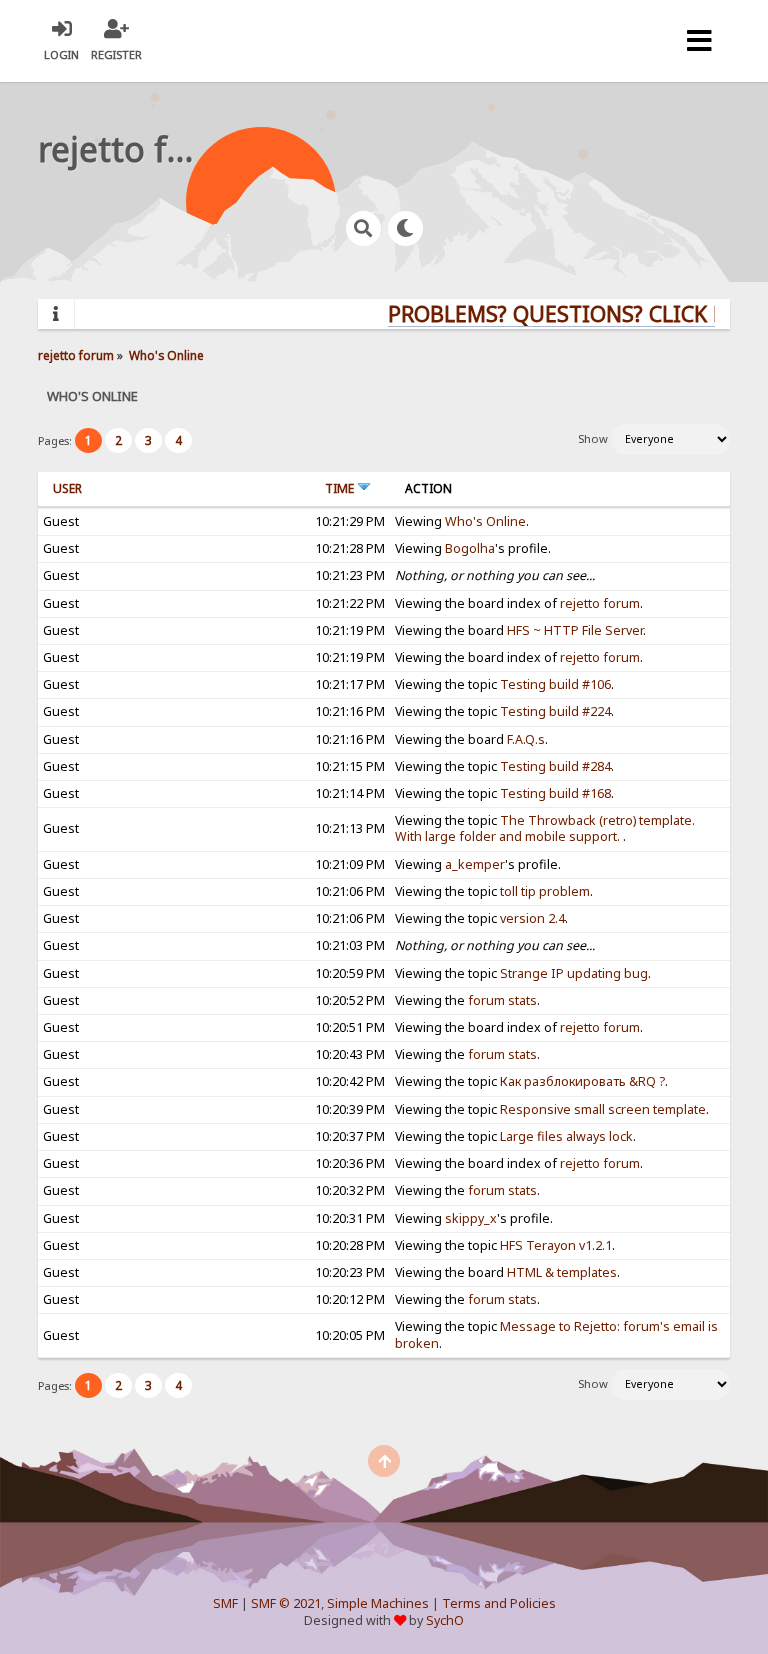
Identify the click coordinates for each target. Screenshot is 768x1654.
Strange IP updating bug (574, 973)
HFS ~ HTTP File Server (575, 630)
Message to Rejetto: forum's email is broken (556, 1334)
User (67, 488)
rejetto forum (600, 603)
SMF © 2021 (286, 1603)
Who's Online (485, 521)
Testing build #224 (555, 711)
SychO (445, 1620)
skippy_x (471, 1218)
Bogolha (470, 548)
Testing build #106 (555, 684)
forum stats (502, 1000)
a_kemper (475, 864)
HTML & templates (562, 1272)
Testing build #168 (555, 793)
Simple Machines (378, 1603)
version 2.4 (532, 918)
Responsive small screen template (603, 1109)
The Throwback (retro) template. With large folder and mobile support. (545, 828)
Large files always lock (566, 1136)
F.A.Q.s (526, 739)
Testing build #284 (555, 766)
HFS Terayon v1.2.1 (556, 1245)
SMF (225, 1603)
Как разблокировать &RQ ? (582, 1081)
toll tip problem (545, 891)
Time (341, 488)
